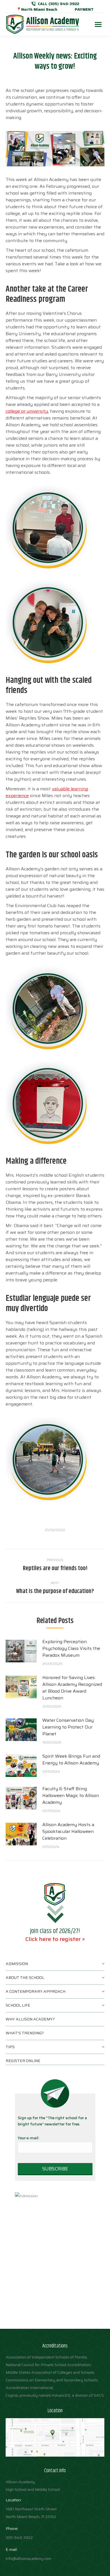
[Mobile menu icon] (98, 24)
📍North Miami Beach (37, 9)
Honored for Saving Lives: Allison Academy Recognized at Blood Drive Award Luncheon (72, 1688)
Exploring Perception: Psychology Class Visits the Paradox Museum (71, 1649)
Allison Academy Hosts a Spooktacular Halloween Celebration (68, 1832)
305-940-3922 (19, 2538)
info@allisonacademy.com (28, 2558)
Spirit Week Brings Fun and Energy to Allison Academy (71, 1760)
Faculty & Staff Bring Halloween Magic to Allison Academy (71, 1796)
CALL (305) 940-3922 (59, 4)
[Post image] (21, 1651)
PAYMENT (84, 9)
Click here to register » (55, 1939)
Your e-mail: (28, 2138)
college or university (27, 411)
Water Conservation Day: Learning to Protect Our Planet (68, 1727)
